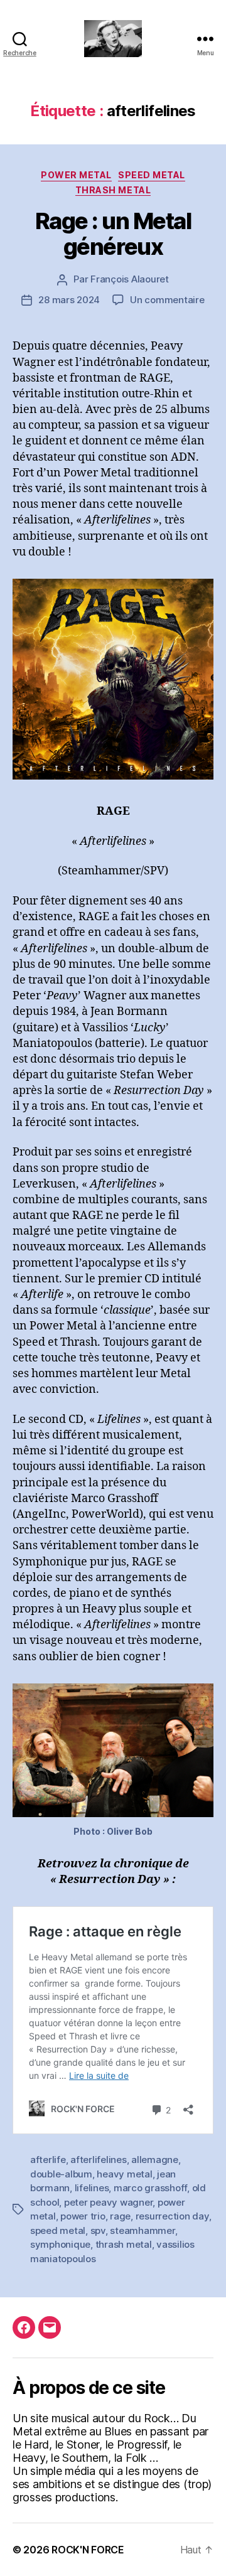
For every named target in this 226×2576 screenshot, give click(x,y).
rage (120, 2216)
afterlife (48, 2160)
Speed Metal (152, 175)
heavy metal (124, 2174)
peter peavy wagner (108, 2202)
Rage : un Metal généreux (113, 234)
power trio (83, 2216)
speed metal (58, 2230)
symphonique (60, 2244)
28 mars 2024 (69, 300)
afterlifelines (98, 2160)
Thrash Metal (113, 190)
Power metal (76, 175)
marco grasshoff (150, 2188)
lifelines (92, 2188)
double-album (61, 2174)
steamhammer (142, 2230)
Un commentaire (167, 300)
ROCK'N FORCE (88, 2550)
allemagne (155, 2160)
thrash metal (124, 2244)
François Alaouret (130, 279)
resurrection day (172, 2216)
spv (98, 2230)
